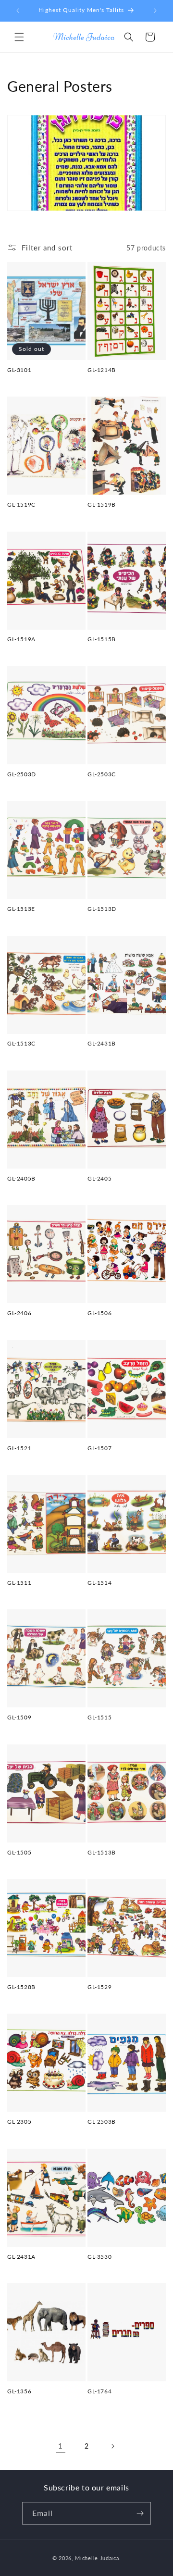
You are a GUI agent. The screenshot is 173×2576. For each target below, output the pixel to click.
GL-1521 (19, 1448)
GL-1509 (19, 1717)
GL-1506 (99, 1313)
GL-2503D (22, 774)
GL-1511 (19, 1583)
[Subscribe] (140, 2513)
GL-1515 (99, 1717)
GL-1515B (102, 639)
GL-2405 (99, 1178)
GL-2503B (102, 2122)
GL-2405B (21, 1178)
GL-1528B (21, 1987)
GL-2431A (21, 2257)
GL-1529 (99, 1987)
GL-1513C (21, 1043)
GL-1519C (21, 504)
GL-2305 (19, 2122)
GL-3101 (19, 370)
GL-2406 (19, 1313)
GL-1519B (102, 504)
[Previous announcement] (18, 11)
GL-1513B (102, 1852)
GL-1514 (99, 1583)
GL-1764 (99, 2391)
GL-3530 (99, 2257)
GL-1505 (19, 1852)
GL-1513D (102, 909)
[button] (19, 37)
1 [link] (61, 2446)
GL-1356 (19, 2391)
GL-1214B (102, 370)
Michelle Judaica (97, 2558)
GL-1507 (99, 1448)
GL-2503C (102, 774)
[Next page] (112, 2446)
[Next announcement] (155, 11)
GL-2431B (102, 1043)
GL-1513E (21, 909)
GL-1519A (21, 639)
